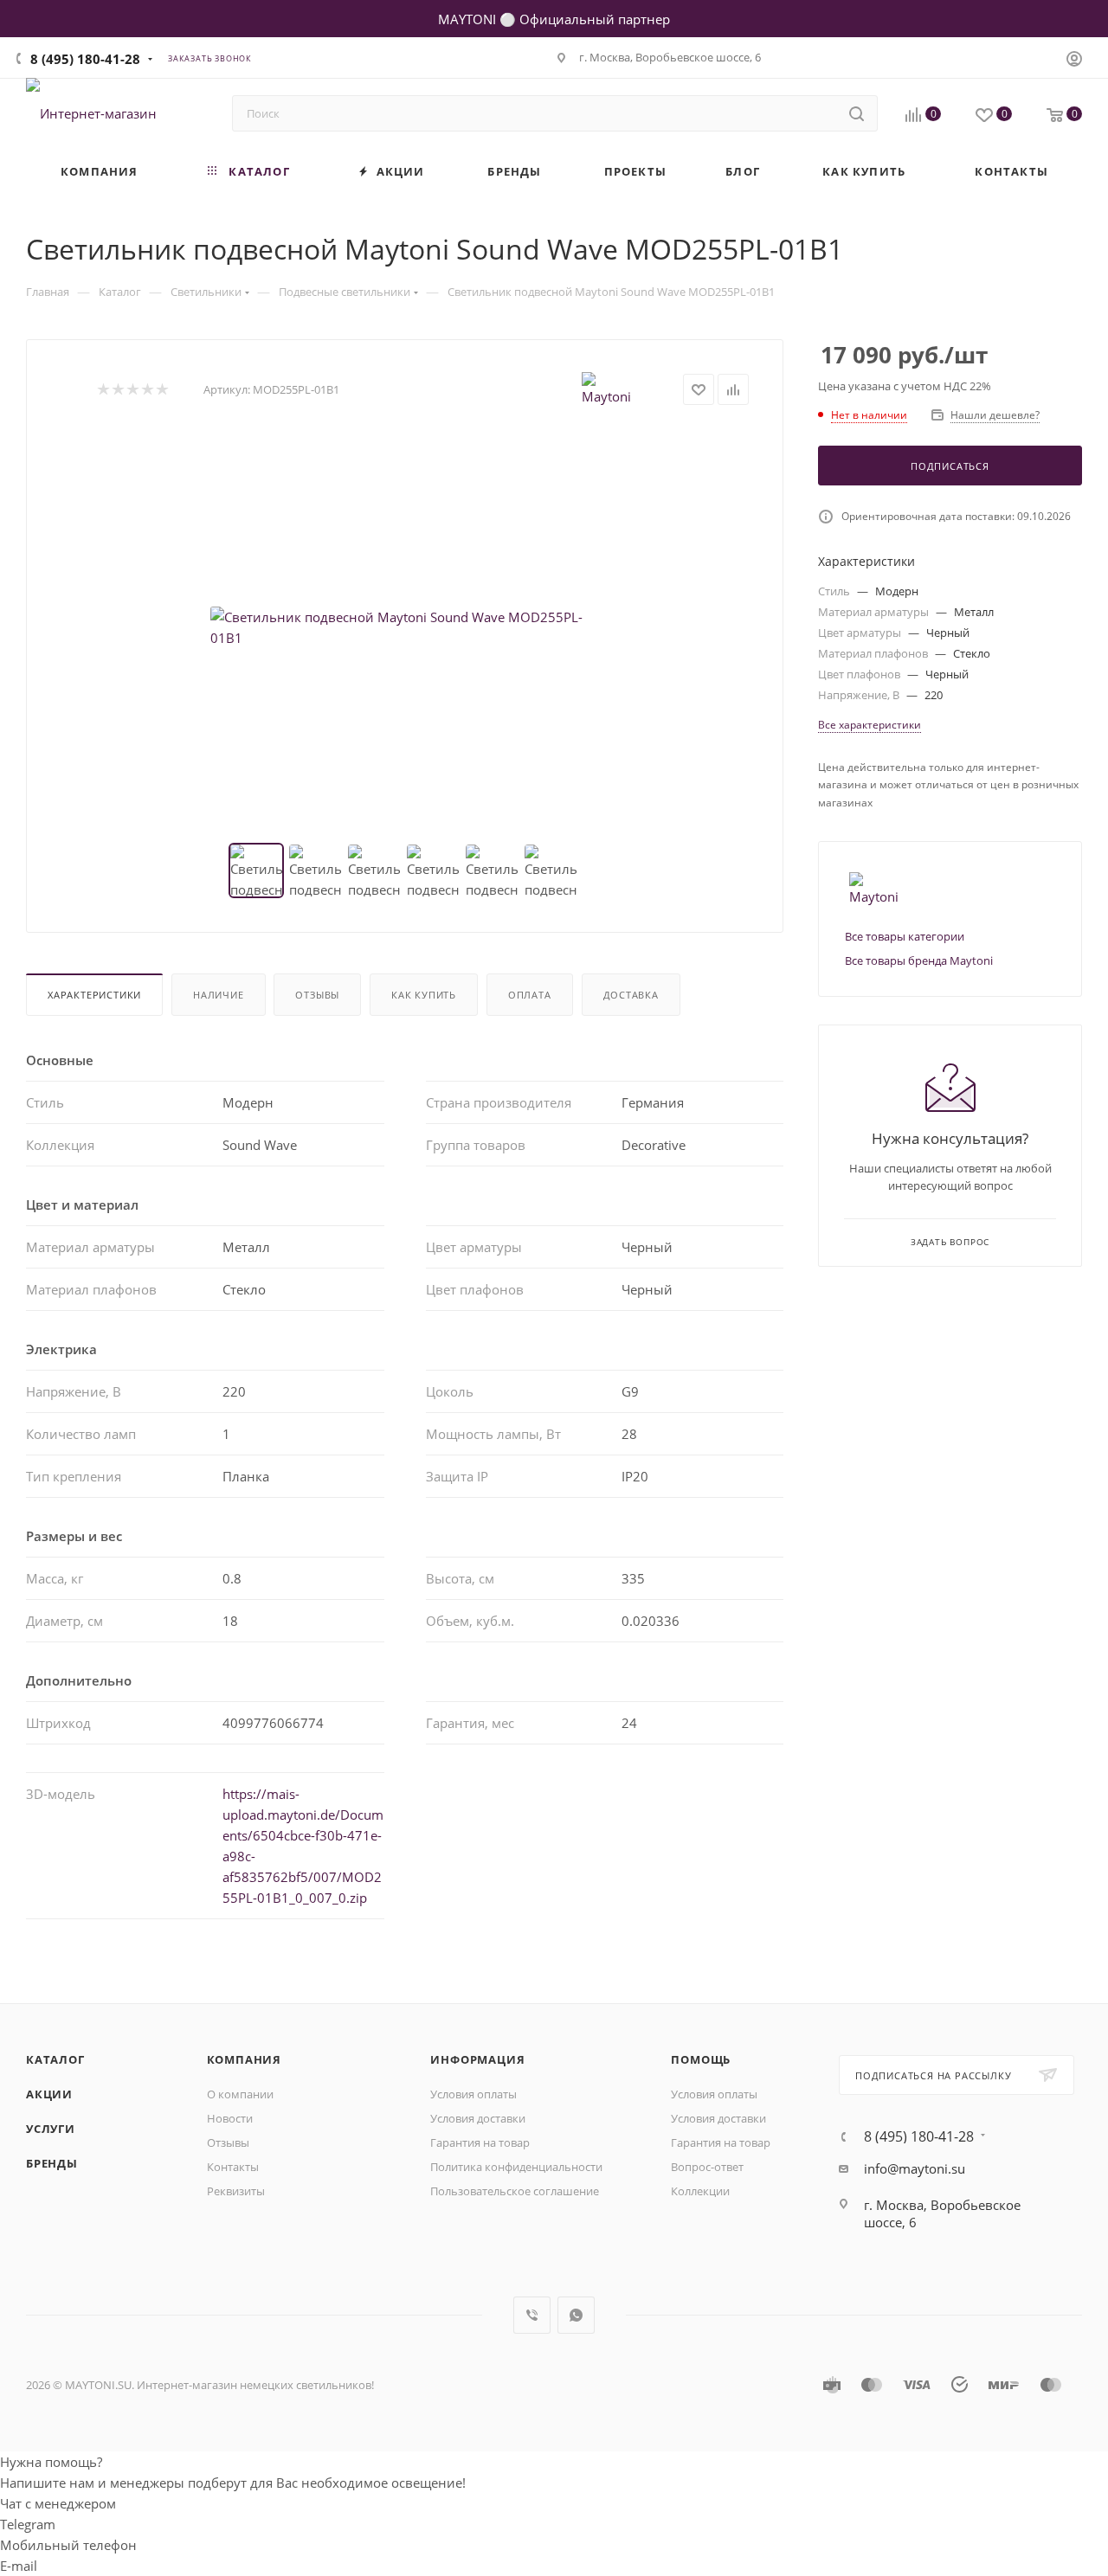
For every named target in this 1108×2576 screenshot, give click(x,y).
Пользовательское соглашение (515, 2191)
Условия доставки (478, 2118)
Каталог (55, 2059)
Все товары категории (905, 936)
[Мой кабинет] (1074, 61)
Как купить (424, 995)
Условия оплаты (473, 2094)
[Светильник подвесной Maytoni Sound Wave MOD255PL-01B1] (405, 627)
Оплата (530, 995)
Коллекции (700, 2191)
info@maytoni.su (915, 2168)
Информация (477, 2059)
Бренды (52, 2163)
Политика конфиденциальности (516, 2167)
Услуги (51, 2129)
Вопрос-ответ (707, 2167)
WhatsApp (576, 2315)
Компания (244, 2059)
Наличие (219, 995)
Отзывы (317, 995)
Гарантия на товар (480, 2142)
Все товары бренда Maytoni (919, 960)
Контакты (233, 2167)
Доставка (631, 995)
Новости (230, 2118)
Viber (532, 2315)
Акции (49, 2094)
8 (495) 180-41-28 (85, 59)
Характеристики (94, 995)
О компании (240, 2094)
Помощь (701, 2059)
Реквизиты (236, 2191)
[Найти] (857, 113)
